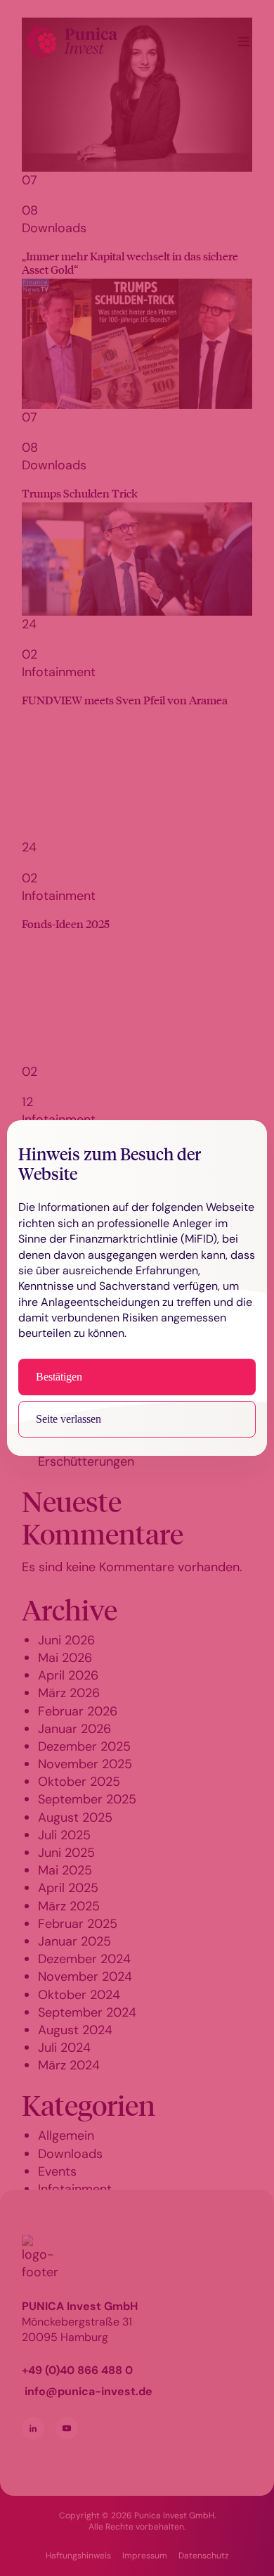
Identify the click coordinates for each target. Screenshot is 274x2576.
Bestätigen (59, 1377)
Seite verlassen (68, 1419)
